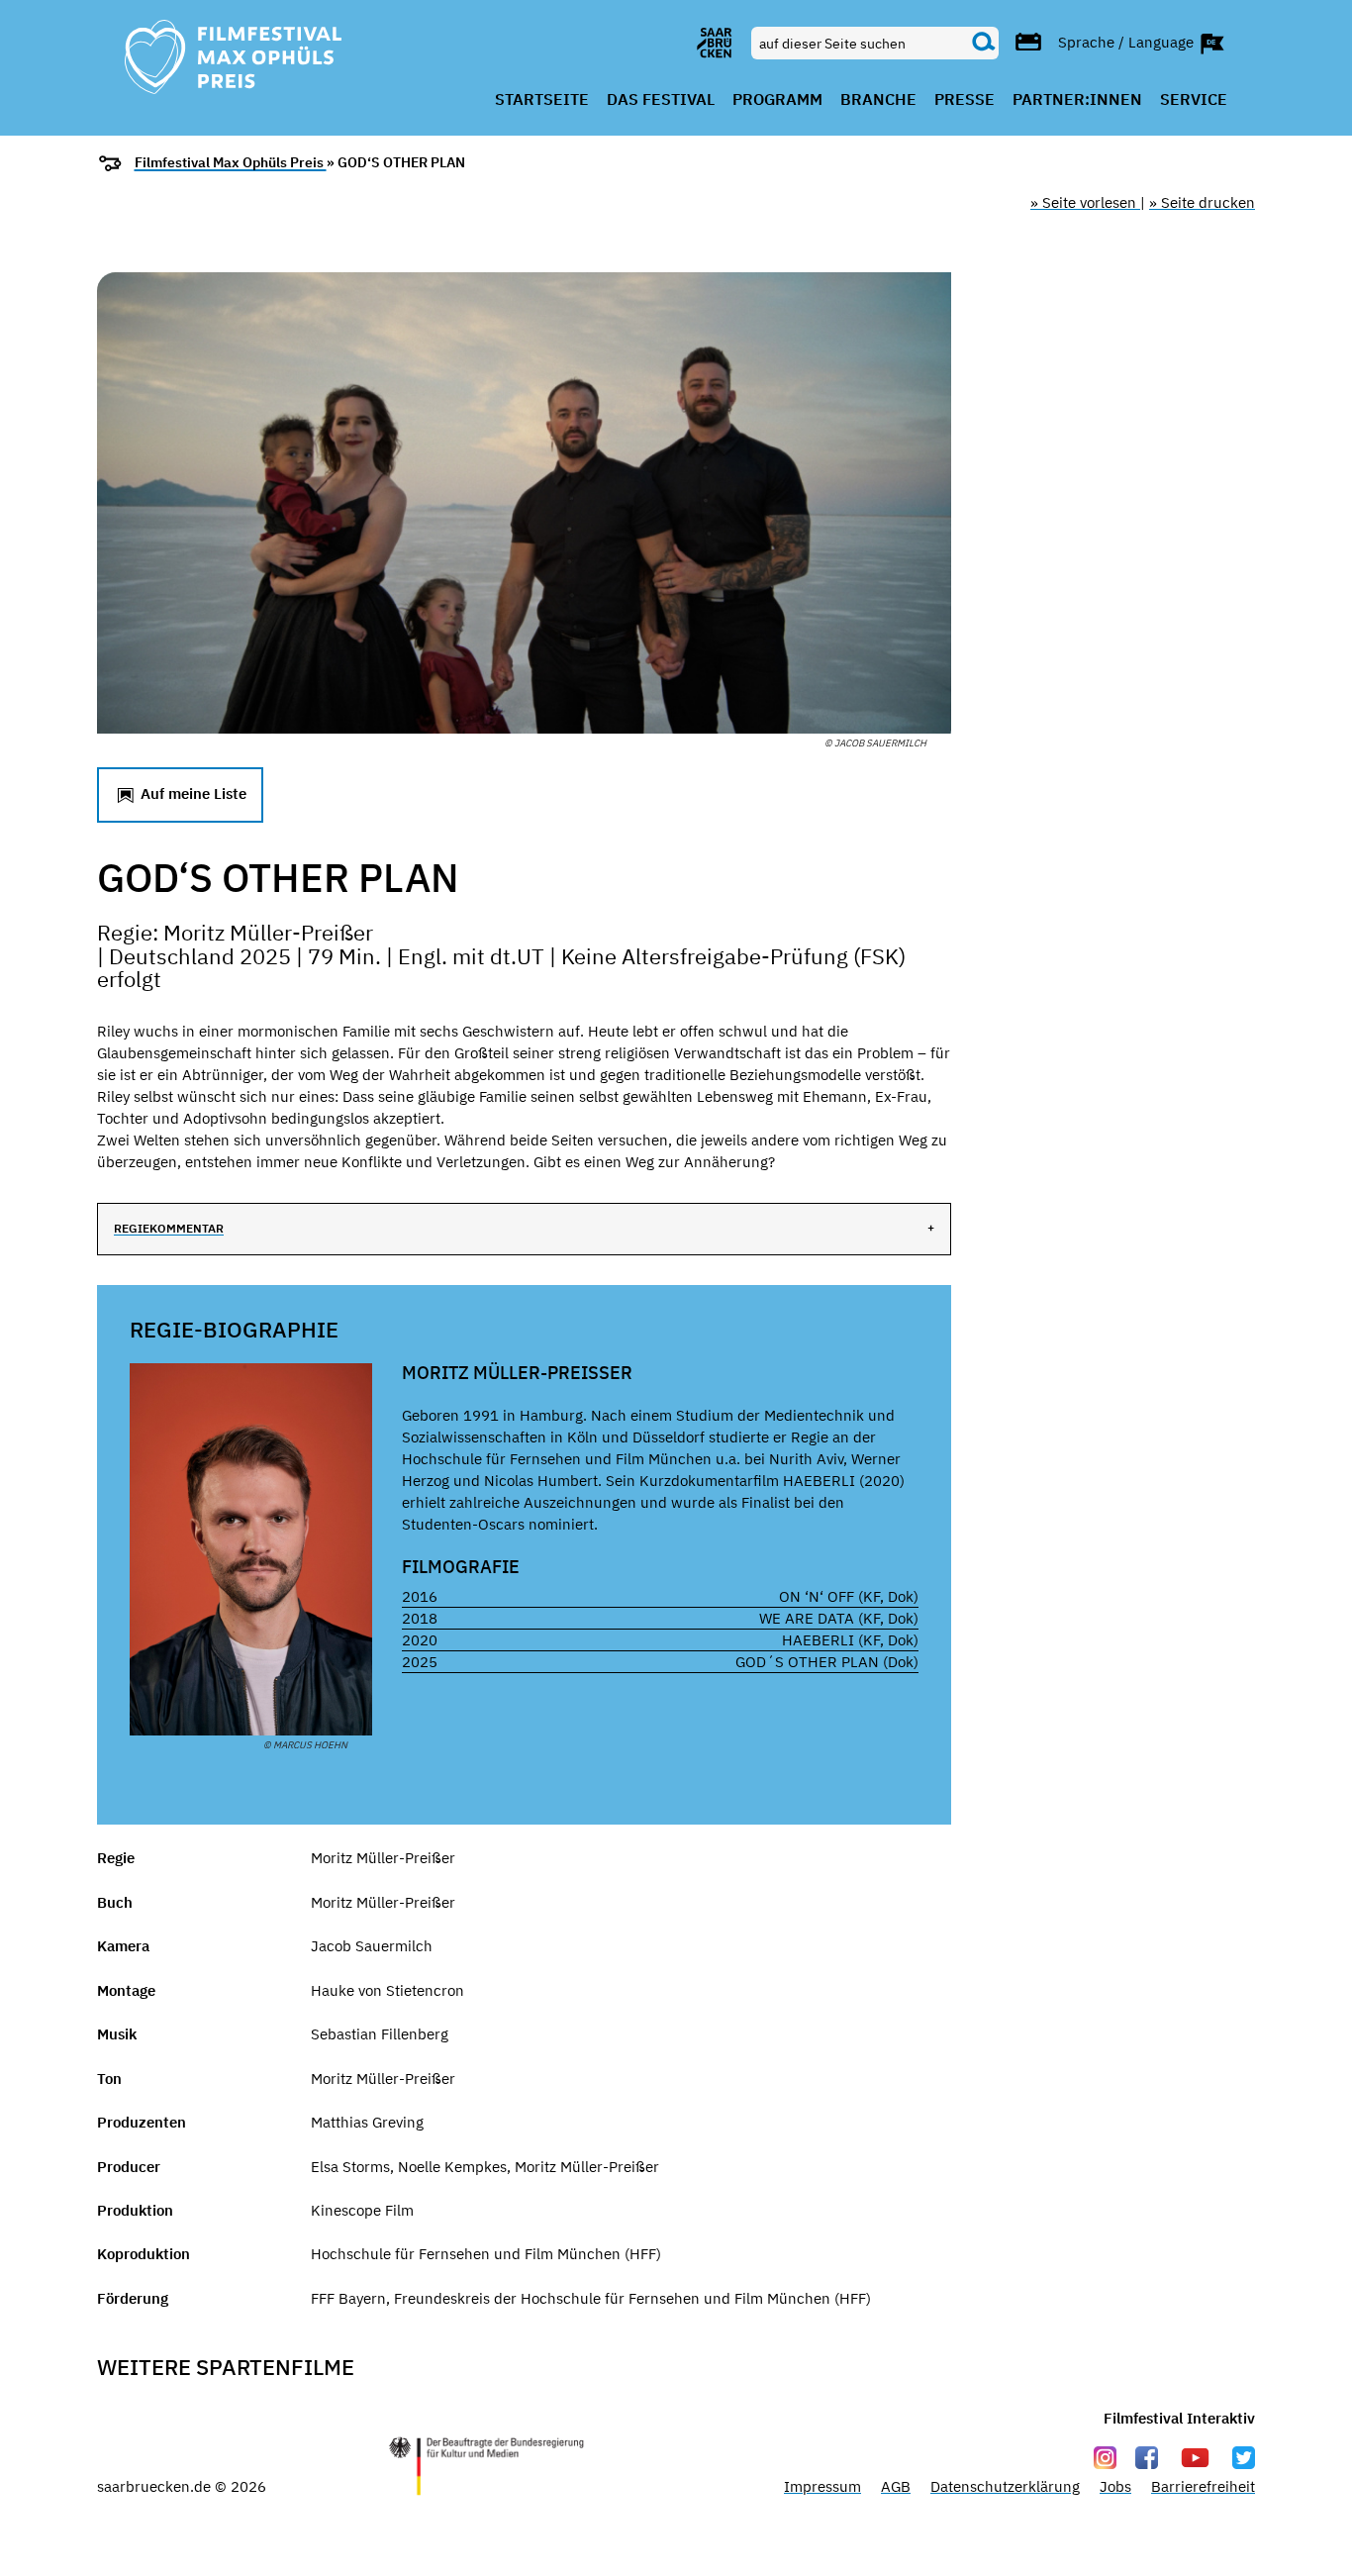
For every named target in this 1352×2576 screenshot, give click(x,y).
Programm (777, 100)
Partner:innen (1077, 100)
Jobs (1115, 2486)
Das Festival (661, 100)
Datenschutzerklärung (1005, 2486)
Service (1194, 100)
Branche (878, 100)
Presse (965, 100)
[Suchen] (984, 43)
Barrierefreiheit (1203, 2486)
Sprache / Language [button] (1128, 41)
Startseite (542, 100)
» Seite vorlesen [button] (1085, 202)
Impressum (822, 2486)
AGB (896, 2486)
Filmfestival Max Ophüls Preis (231, 162)
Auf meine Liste (192, 793)
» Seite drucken (1202, 202)
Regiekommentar (169, 1228)
